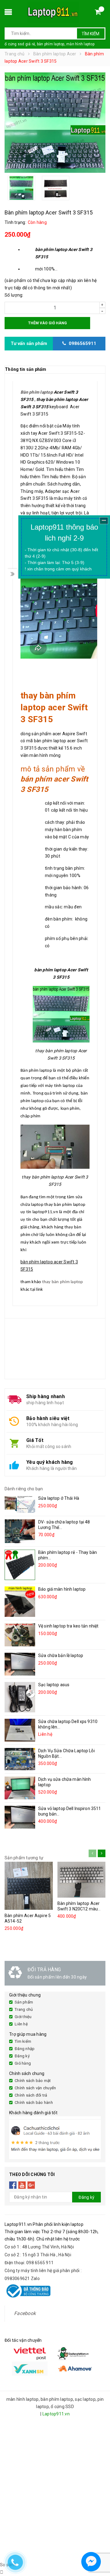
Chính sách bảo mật (33, 2081)
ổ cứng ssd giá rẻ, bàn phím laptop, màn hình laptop (50, 44)
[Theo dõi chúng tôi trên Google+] (31, 2185)
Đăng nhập (25, 2049)
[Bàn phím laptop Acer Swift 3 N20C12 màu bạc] (82, 1880)
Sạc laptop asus (54, 1685)
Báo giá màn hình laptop (62, 1589)
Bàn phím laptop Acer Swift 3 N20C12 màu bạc (79, 1909)
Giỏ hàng (23, 2063)
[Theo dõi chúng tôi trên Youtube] (22, 2185)
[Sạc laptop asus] (20, 1697)
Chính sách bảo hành (34, 2103)
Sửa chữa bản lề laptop (61, 1655)
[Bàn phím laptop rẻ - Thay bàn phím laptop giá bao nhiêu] (20, 1565)
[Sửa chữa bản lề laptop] (20, 1664)
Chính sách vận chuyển (35, 2088)
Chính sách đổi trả (31, 2095)
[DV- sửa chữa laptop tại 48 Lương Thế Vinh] (20, 1531)
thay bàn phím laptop (63, 1282)
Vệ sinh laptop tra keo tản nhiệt (68, 1626)
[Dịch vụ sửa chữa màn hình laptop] (20, 1788)
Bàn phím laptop (37, 392)
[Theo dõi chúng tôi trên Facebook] (13, 2185)
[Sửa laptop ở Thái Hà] (20, 1504)
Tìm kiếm (90, 34)
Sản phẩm (24, 2002)
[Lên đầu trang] (100, 2546)
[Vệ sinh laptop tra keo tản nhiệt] (20, 1635)
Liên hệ (21, 2024)
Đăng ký (22, 2056)
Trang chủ (24, 2009)
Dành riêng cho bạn (24, 1489)
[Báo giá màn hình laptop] (20, 1602)
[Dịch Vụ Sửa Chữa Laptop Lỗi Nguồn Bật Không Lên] (20, 1759)
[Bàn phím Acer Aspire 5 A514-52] (29, 1886)
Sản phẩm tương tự (24, 1858)
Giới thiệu (23, 2017)
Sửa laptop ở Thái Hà (59, 1498)
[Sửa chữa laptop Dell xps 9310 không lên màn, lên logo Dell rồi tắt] (20, 1730)
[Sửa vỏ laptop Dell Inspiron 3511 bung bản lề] (20, 1817)
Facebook (25, 2313)
